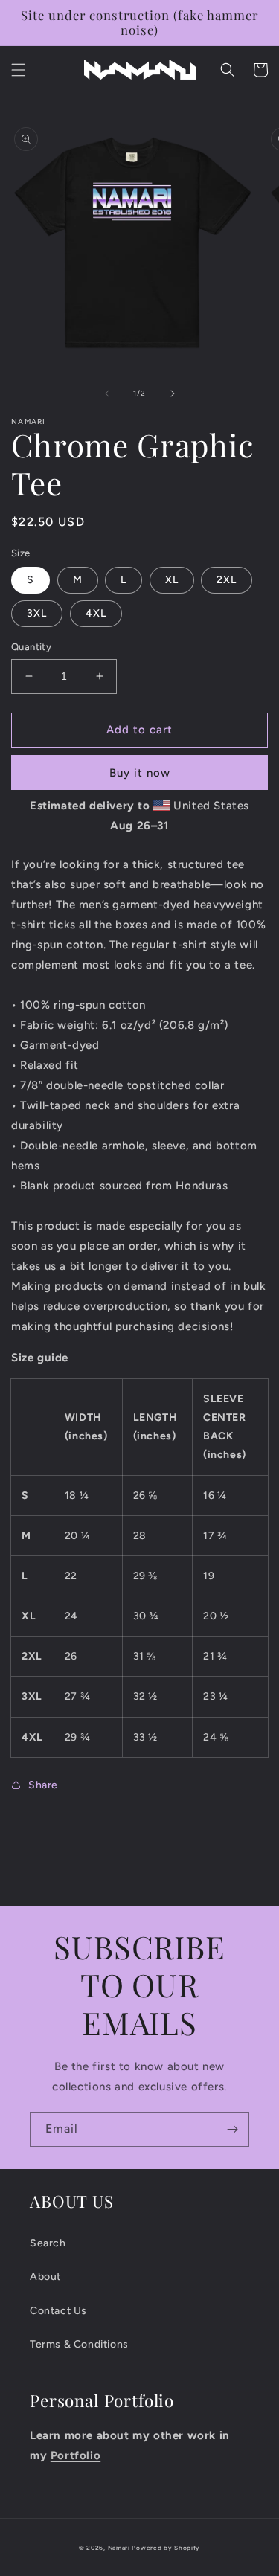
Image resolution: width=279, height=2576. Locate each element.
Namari (119, 2548)
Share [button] (43, 1785)
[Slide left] (107, 394)
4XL (96, 613)
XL (172, 580)
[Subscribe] (232, 2129)
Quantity (31, 647)
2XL (227, 580)
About (45, 2277)
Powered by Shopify (166, 2548)
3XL (37, 613)
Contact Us (58, 2311)
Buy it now (140, 773)
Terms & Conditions (79, 2344)
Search (48, 2243)
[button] (19, 70)
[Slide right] (173, 394)
